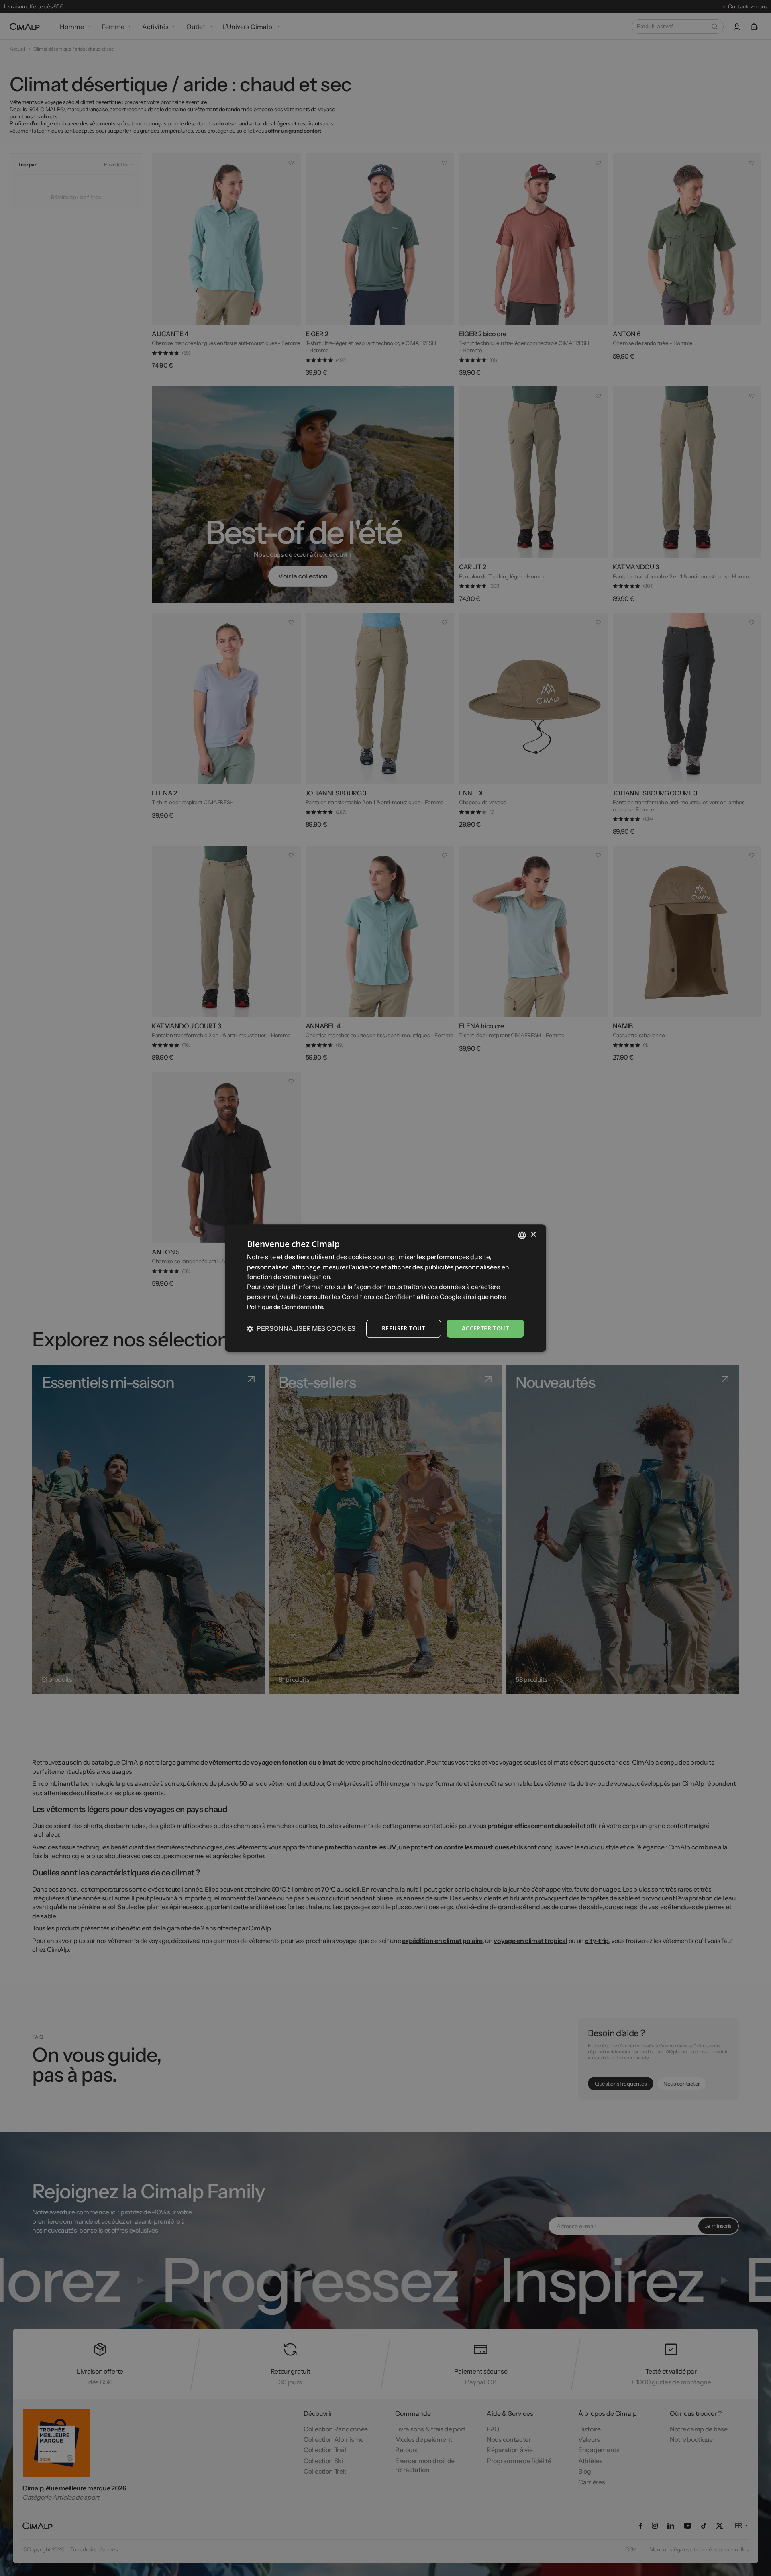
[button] (301, 1329)
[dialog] (385, 1288)
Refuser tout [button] (404, 1329)
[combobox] (522, 1235)
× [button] (533, 1235)
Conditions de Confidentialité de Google (401, 1297)
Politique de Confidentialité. (286, 1307)
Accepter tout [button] (485, 1329)
